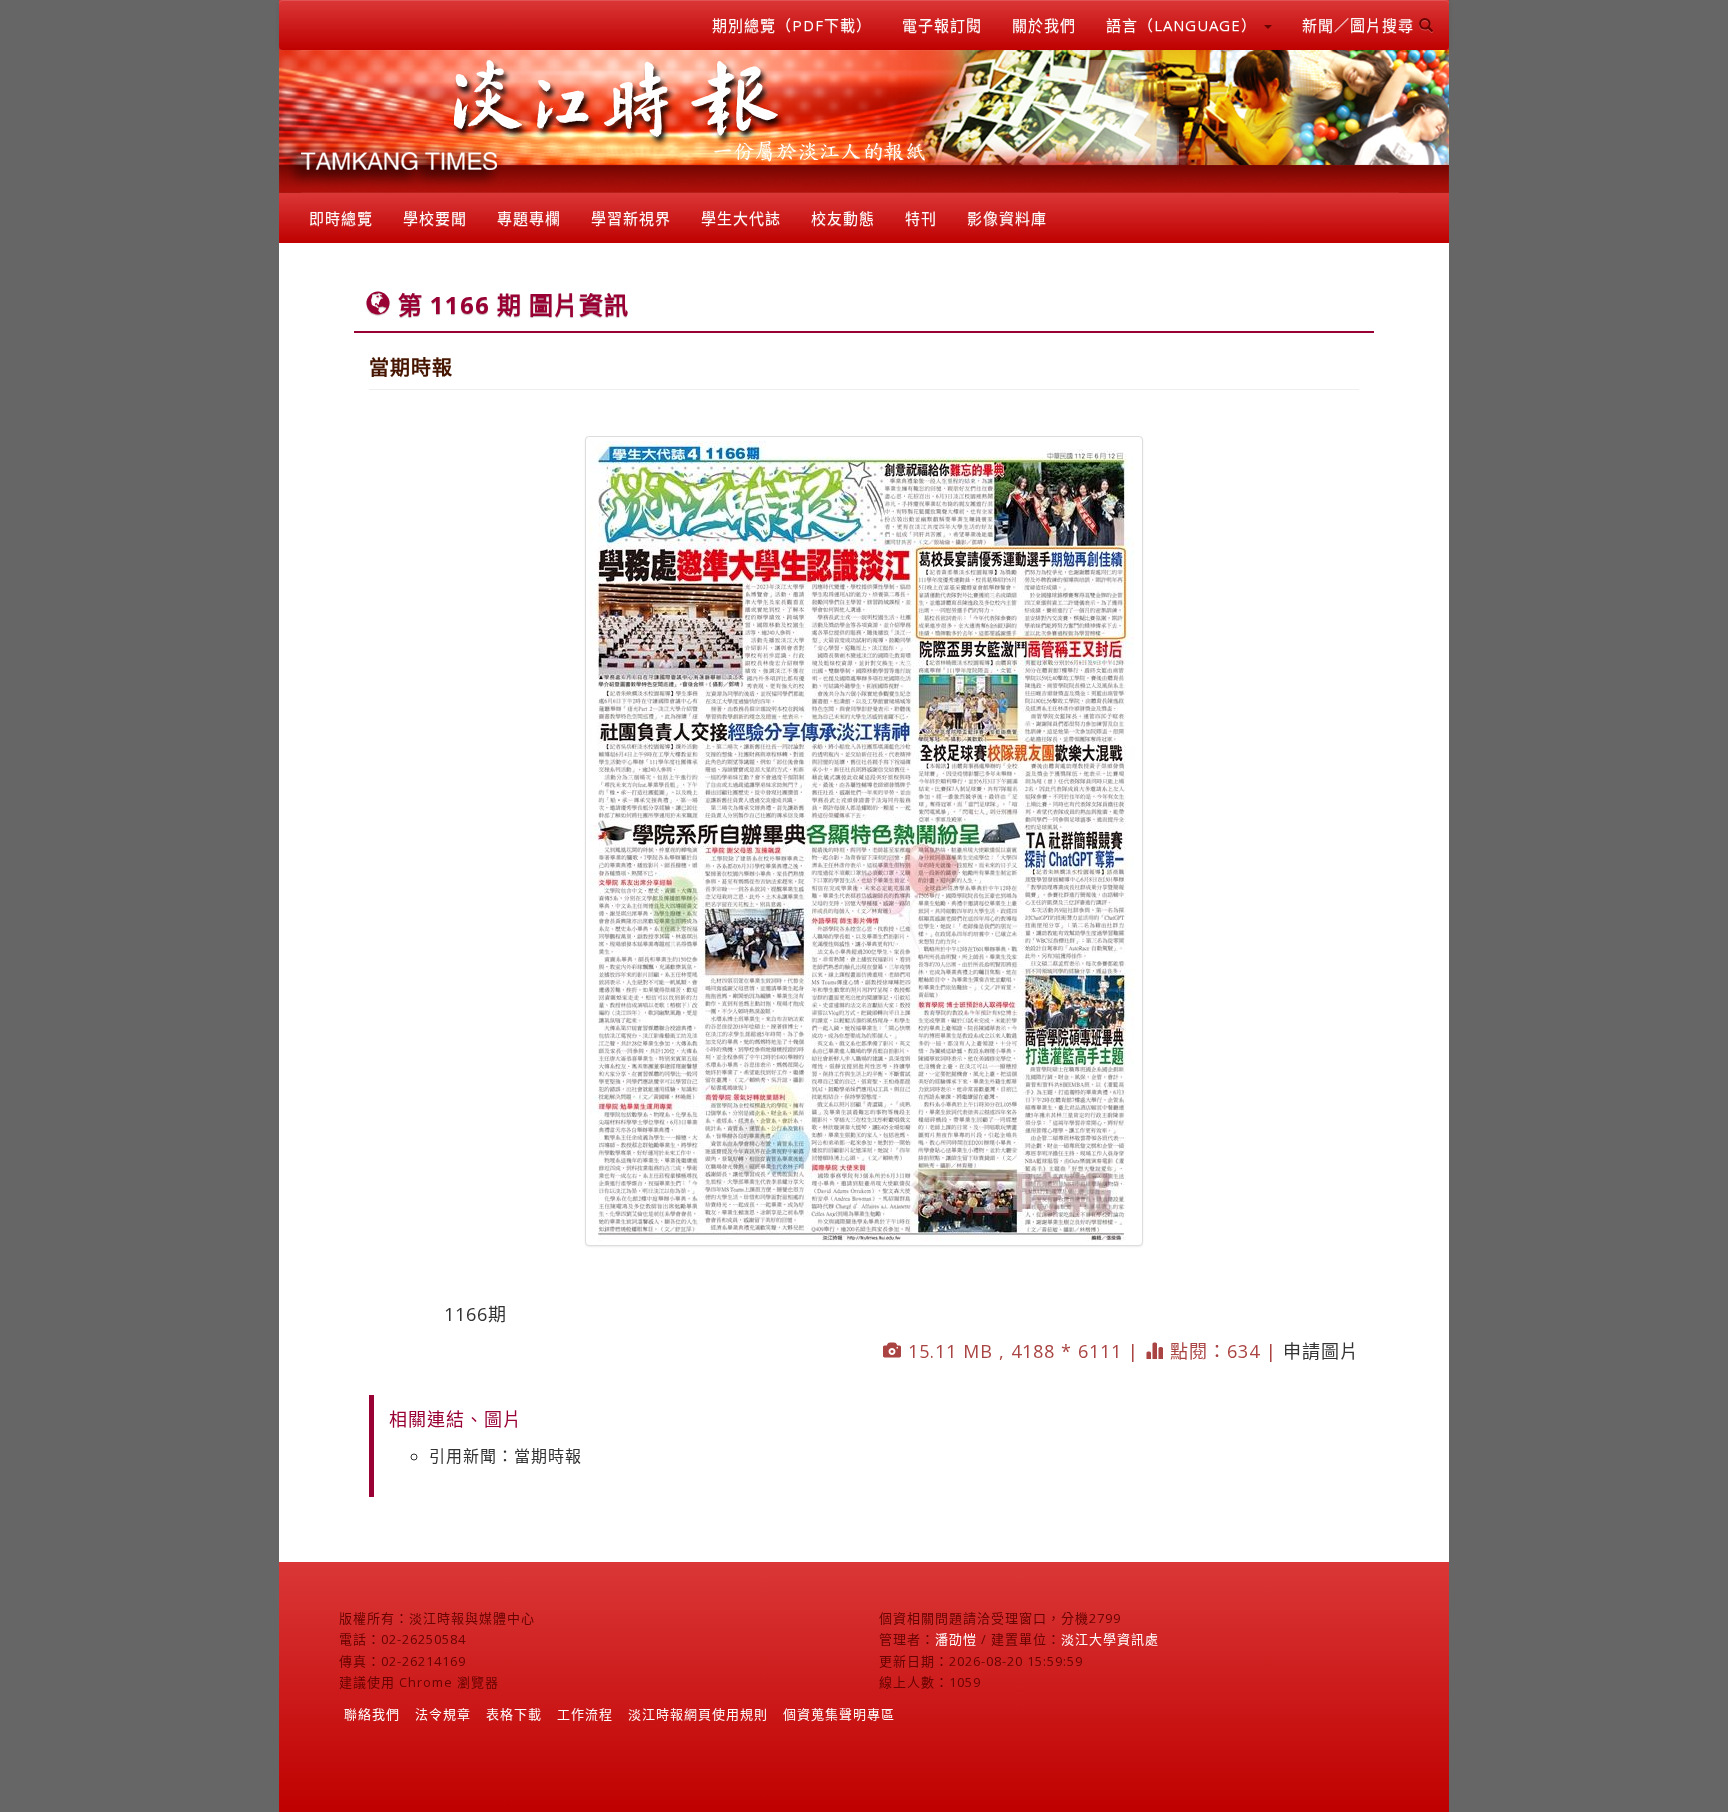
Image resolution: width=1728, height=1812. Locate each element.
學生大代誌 (741, 218)
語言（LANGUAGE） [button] (1184, 25)
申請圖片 (1321, 1351)
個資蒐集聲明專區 (839, 1714)
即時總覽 (341, 218)
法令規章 (443, 1714)
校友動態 (843, 218)
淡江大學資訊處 (1110, 1639)
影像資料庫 (1007, 218)
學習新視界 (631, 218)
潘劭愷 (956, 1639)
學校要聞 (435, 218)
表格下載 (514, 1714)
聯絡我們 (372, 1714)
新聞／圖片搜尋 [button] (1360, 25)
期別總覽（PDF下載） (792, 25)
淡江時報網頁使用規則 (698, 1714)
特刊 (921, 218)
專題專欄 (529, 218)
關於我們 (1044, 25)
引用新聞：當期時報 (505, 1456)
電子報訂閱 (942, 25)
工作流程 (585, 1714)
